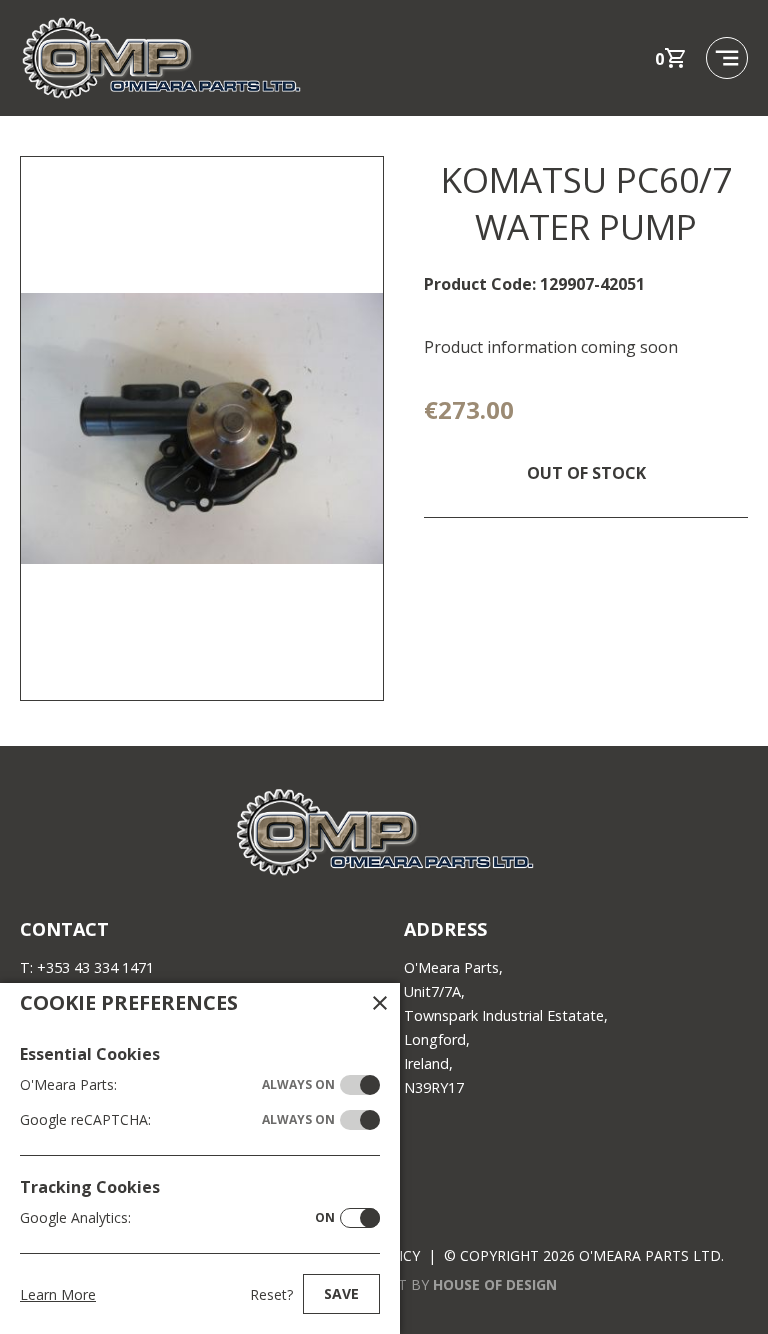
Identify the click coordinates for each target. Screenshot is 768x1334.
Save (341, 1293)
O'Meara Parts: (177, 1084)
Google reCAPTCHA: (177, 1119)
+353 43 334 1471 (95, 967)
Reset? (271, 1294)
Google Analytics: (177, 1217)
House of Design (495, 1284)
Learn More (58, 1294)
